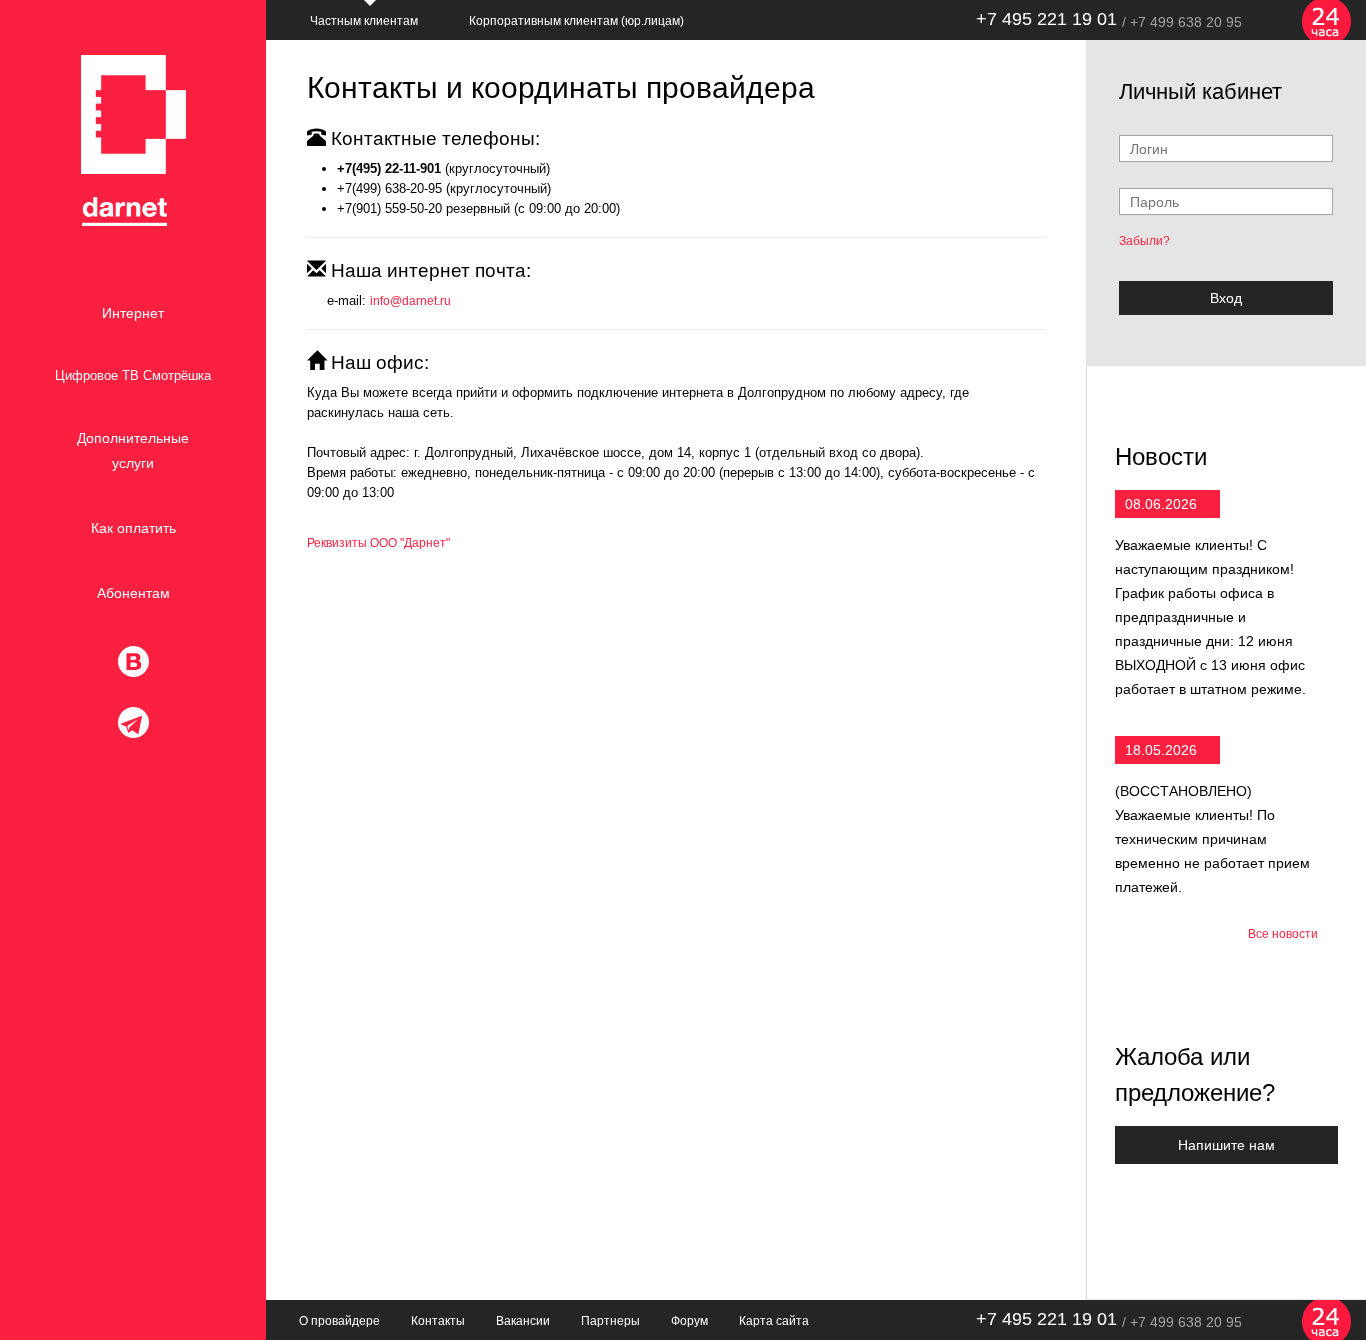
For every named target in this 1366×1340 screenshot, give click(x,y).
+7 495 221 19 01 (1046, 19)
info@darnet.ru (410, 301)
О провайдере (339, 1321)
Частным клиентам (364, 21)
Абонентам (133, 593)
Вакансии (523, 1321)
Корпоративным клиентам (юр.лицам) (576, 21)
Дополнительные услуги (133, 450)
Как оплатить (133, 528)
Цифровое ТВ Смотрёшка (133, 375)
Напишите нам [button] (1226, 1145)
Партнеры (610, 1321)
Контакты (438, 1321)
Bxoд (1226, 298)
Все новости (1283, 934)
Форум (689, 1321)
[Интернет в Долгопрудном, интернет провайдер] (133, 140)
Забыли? (1144, 241)
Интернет (133, 313)
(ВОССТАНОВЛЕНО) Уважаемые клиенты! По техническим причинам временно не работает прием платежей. (1212, 839)
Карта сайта (774, 1321)
